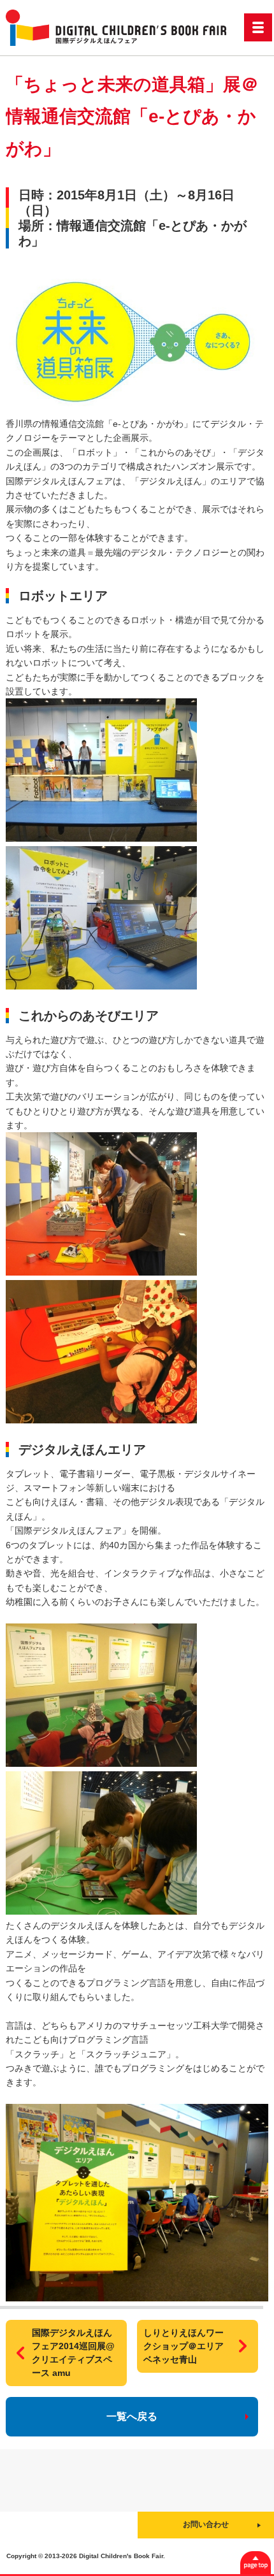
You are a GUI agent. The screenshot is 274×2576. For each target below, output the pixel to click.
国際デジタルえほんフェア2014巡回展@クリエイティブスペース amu (73, 2353)
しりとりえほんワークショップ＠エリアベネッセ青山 (184, 2346)
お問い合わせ (206, 2524)
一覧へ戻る (132, 2416)
